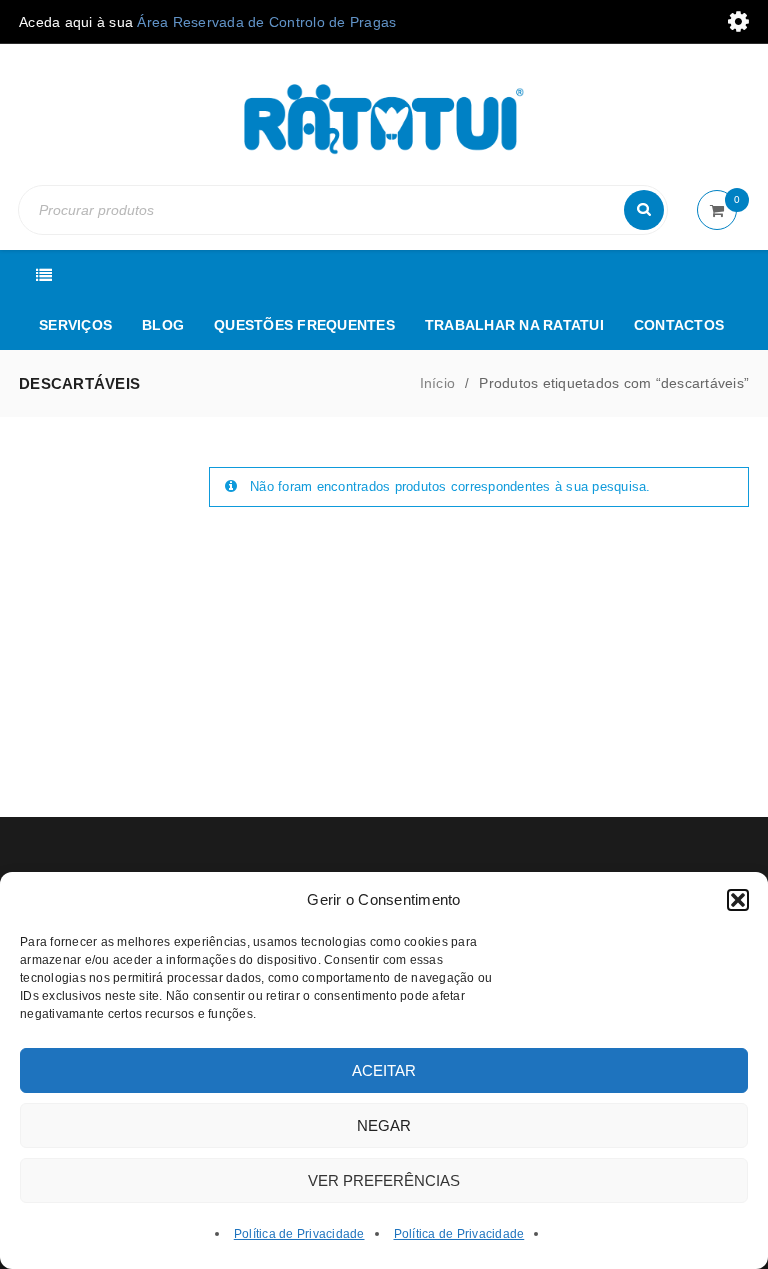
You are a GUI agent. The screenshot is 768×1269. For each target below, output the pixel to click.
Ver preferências (384, 1180)
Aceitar (384, 1070)
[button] (738, 900)
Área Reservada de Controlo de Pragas (266, 22)
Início (438, 383)
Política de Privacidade (299, 1234)
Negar (384, 1125)
